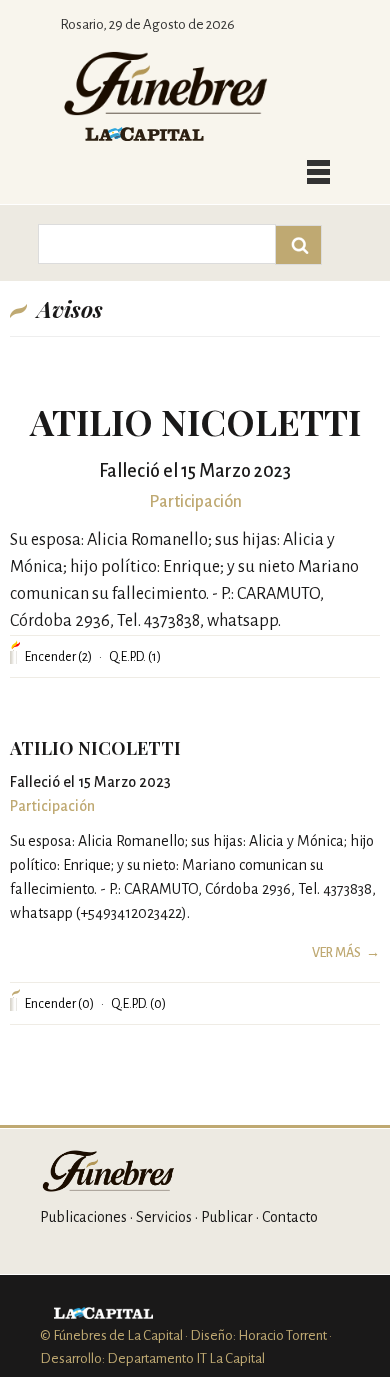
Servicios (164, 1217)
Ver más (336, 953)
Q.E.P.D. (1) (135, 657)
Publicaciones (83, 1217)
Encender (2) (58, 657)
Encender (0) (59, 1004)
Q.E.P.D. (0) (138, 1004)
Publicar (227, 1217)
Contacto (290, 1217)
